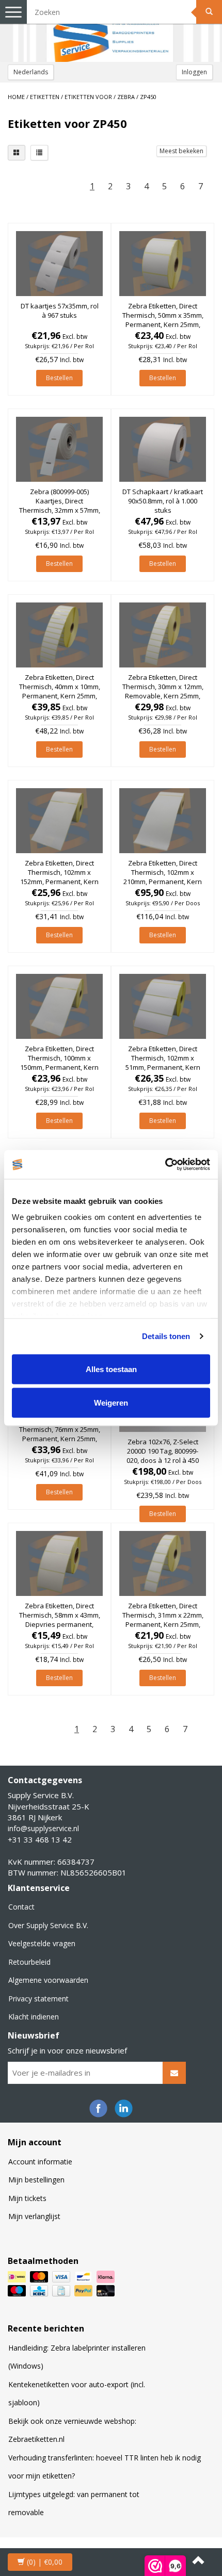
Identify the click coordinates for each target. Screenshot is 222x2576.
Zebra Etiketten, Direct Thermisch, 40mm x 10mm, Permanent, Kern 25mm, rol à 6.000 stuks (60, 691)
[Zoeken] (209, 12)
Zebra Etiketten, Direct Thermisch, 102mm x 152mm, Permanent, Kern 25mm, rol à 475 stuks (59, 877)
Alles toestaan (111, 1369)
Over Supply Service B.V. (48, 1925)
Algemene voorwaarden (48, 1980)
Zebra (126, 97)
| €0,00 (45, 2562)
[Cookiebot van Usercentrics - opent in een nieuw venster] (165, 1165)
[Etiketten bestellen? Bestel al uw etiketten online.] (111, 31)
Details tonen (166, 1336)
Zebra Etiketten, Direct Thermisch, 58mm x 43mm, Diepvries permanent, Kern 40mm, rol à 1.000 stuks (60, 1625)
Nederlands (31, 72)
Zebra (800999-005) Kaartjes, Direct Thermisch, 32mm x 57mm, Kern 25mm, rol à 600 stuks (60, 510)
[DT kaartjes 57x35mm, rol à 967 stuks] (59, 264)
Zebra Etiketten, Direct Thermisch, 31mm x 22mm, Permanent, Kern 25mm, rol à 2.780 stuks (163, 1620)
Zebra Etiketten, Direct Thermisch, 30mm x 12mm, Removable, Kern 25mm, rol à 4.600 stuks (163, 691)
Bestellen (59, 378)
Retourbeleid (29, 1962)
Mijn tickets (27, 2198)
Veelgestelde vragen (42, 1943)
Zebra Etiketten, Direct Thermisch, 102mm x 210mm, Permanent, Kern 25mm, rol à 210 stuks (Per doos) (163, 882)
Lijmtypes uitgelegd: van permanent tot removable (74, 2504)
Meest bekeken (181, 151)
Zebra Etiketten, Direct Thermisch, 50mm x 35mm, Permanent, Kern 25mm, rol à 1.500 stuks (163, 320)
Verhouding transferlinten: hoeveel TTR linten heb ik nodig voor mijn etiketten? (105, 2467)
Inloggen (194, 72)
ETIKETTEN (45, 97)
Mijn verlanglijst (34, 2216)
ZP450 (148, 97)
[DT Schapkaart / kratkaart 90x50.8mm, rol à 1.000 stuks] (163, 449)
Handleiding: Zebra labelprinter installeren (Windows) (77, 2357)
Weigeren (111, 1403)
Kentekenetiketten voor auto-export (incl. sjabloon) (77, 2394)
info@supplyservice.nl (43, 1828)
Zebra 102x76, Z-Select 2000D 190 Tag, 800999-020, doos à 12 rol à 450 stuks (163, 1456)
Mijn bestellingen (36, 2180)
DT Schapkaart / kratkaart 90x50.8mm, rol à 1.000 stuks (163, 501)
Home (16, 97)
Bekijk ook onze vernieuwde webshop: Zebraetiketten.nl (72, 2430)
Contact (21, 1907)
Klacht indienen (34, 2017)
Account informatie (40, 2162)
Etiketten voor (88, 97)
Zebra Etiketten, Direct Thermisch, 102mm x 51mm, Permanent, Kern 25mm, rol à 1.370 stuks (163, 1063)
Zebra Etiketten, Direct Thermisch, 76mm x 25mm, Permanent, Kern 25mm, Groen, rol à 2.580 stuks (60, 1434)
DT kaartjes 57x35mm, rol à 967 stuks (60, 311)
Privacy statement (38, 1999)
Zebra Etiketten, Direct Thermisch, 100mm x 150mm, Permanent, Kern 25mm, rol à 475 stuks (59, 1063)
